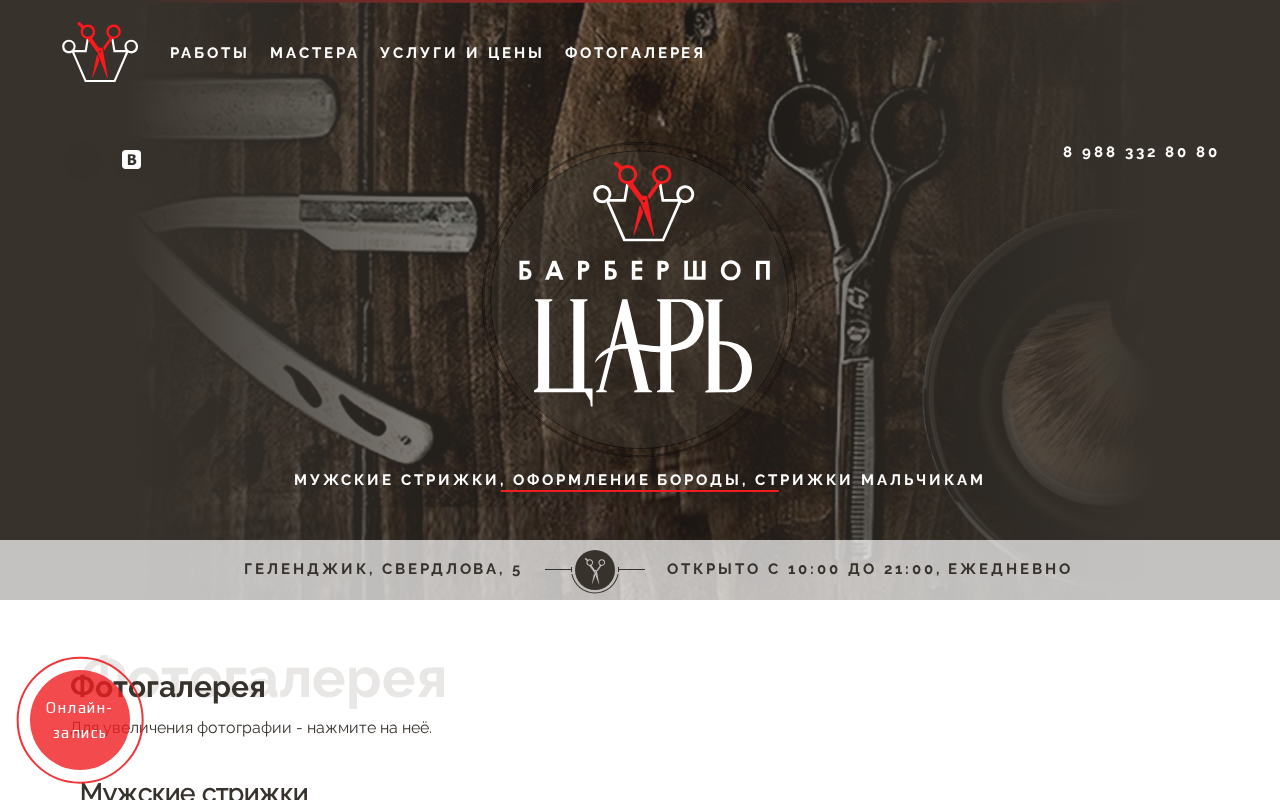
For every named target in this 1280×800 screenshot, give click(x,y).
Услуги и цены (462, 53)
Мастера (315, 53)
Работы (210, 53)
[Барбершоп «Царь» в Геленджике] (640, 448)
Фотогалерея (636, 53)
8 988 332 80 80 (1141, 152)
